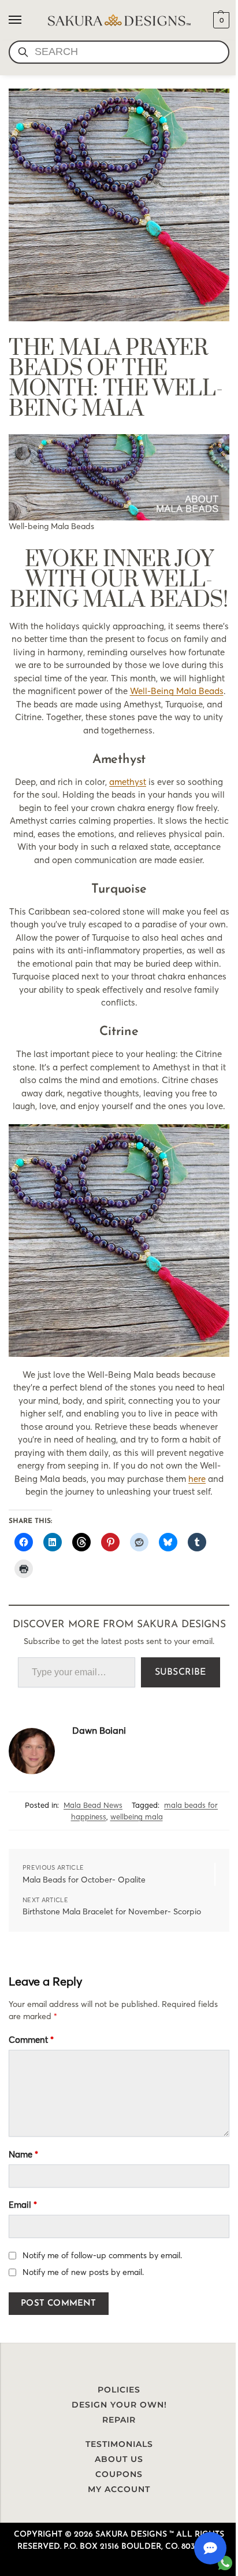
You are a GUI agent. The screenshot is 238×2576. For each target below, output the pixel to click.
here (197, 1479)
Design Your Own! (119, 2405)
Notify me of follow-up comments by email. (102, 2255)
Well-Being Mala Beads (177, 691)
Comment (31, 2040)
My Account (119, 2489)
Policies (119, 2390)
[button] (220, 20)
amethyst (128, 782)
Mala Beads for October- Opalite (84, 1880)
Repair (119, 2420)
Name (23, 2154)
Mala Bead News (93, 1805)
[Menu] (26, 20)
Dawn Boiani (99, 1730)
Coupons (119, 2474)
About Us (119, 2459)
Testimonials (119, 2444)
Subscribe (181, 1672)
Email (23, 2205)
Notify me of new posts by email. (83, 2272)
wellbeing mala (137, 1817)
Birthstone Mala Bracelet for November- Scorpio (112, 1911)
